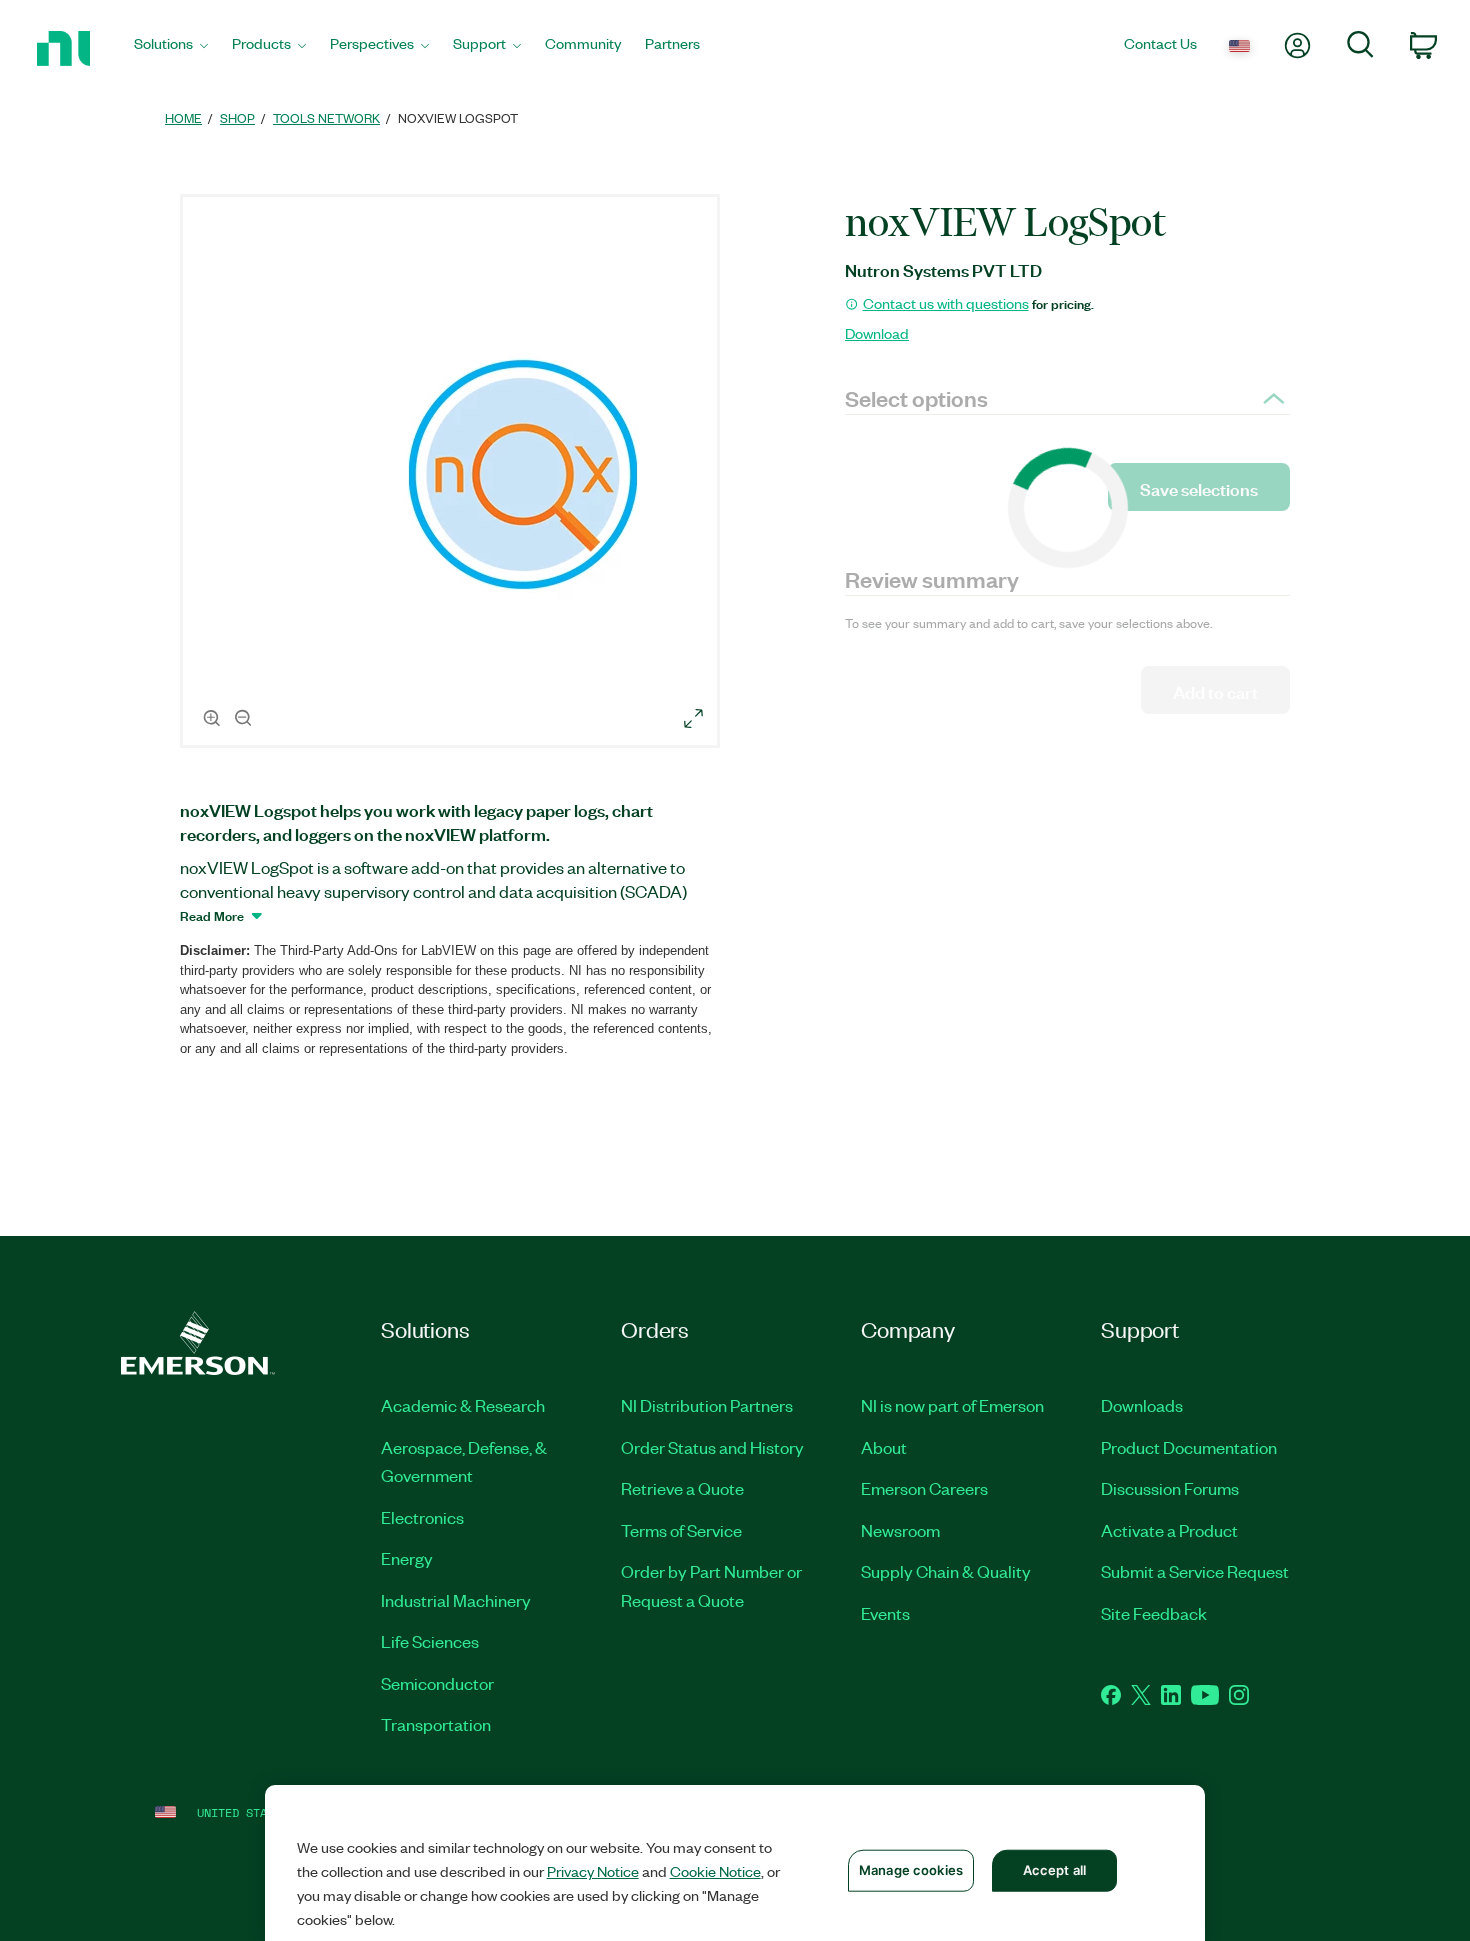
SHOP (237, 117)
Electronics (422, 1517)
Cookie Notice (715, 1871)
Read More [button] (212, 915)
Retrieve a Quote (682, 1488)
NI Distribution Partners (707, 1405)
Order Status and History (712, 1447)
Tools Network (326, 117)
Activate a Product (1169, 1530)
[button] (453, 474)
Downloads (1142, 1405)
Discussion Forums (1170, 1488)
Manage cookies (911, 1870)
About (884, 1447)
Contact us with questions (946, 303)
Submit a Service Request (1195, 1571)
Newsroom (900, 1530)
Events (885, 1613)
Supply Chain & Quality (946, 1571)
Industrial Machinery (456, 1600)
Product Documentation (1189, 1447)
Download (877, 333)
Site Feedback (1154, 1613)
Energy (407, 1558)
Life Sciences (430, 1641)
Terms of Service (681, 1530)
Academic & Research (463, 1405)
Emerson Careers (924, 1488)
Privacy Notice (593, 1871)
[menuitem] (171, 48)
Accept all (1054, 1870)
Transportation (436, 1724)
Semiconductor (437, 1683)
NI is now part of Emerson (952, 1405)
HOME (183, 117)
